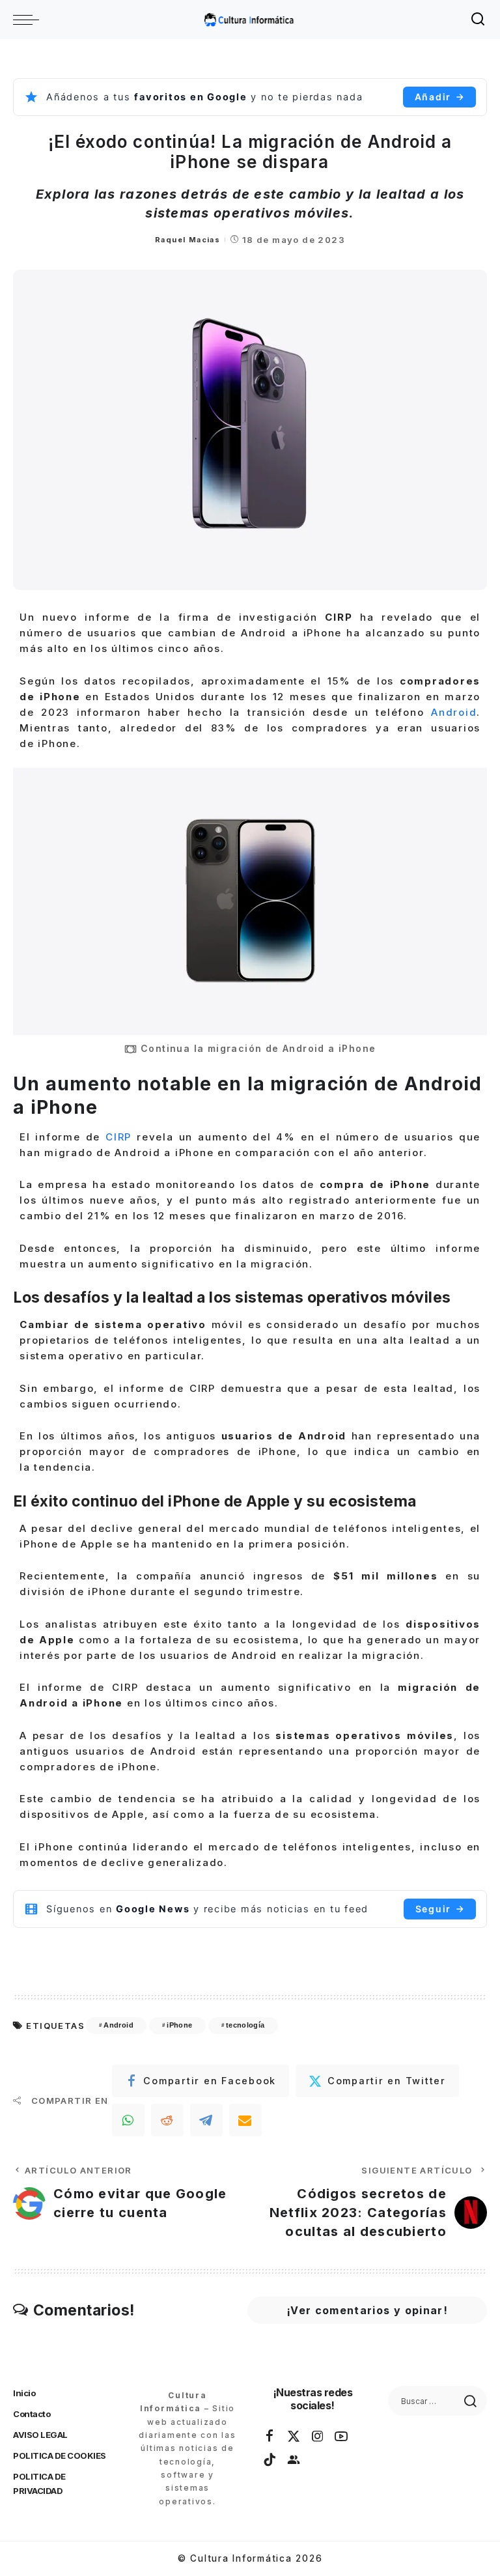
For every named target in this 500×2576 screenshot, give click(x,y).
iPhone (179, 2025)
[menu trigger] (29, 20)
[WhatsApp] (128, 2120)
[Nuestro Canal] (294, 2460)
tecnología (245, 2025)
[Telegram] (206, 2120)
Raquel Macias (187, 240)
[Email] (245, 2120)
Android (454, 712)
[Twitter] (294, 2437)
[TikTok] (270, 2460)
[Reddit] (167, 2120)
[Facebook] (270, 2437)
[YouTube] (342, 2437)
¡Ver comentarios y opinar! (367, 2310)
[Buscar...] (479, 20)
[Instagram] (318, 2437)
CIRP (121, 1137)
